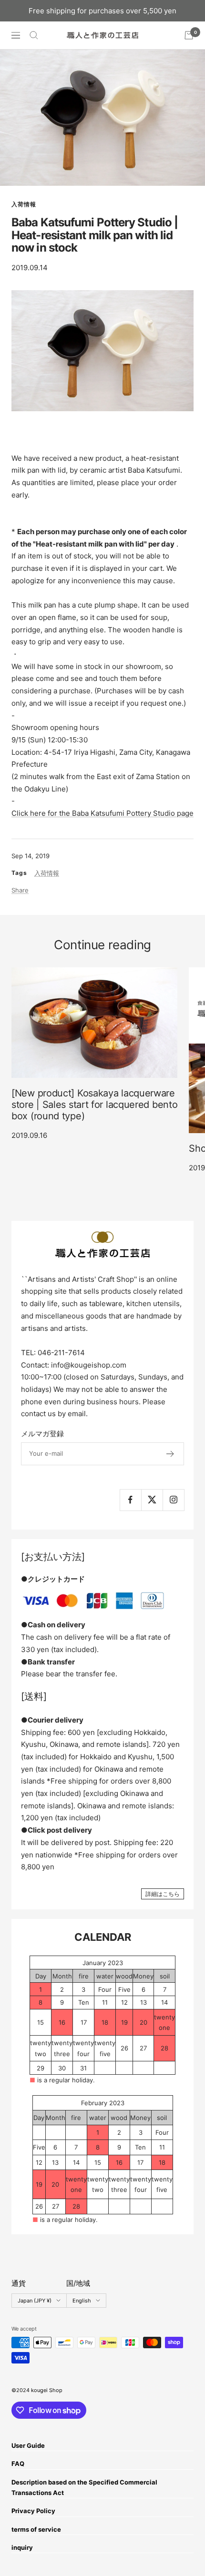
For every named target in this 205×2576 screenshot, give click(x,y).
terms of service (36, 2529)
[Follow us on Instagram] (173, 1500)
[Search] (34, 35)
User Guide (28, 2445)
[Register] (170, 1454)
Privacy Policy (33, 2511)
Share (20, 890)
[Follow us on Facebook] (130, 1500)
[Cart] (189, 35)
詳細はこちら (163, 1894)
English (82, 2301)
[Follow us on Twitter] (152, 1500)
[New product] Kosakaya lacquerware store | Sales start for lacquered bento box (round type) (94, 1105)
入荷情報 (24, 204)
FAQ (18, 2464)
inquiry (22, 2547)
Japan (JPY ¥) (35, 2301)
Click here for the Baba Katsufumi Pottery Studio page (102, 813)
